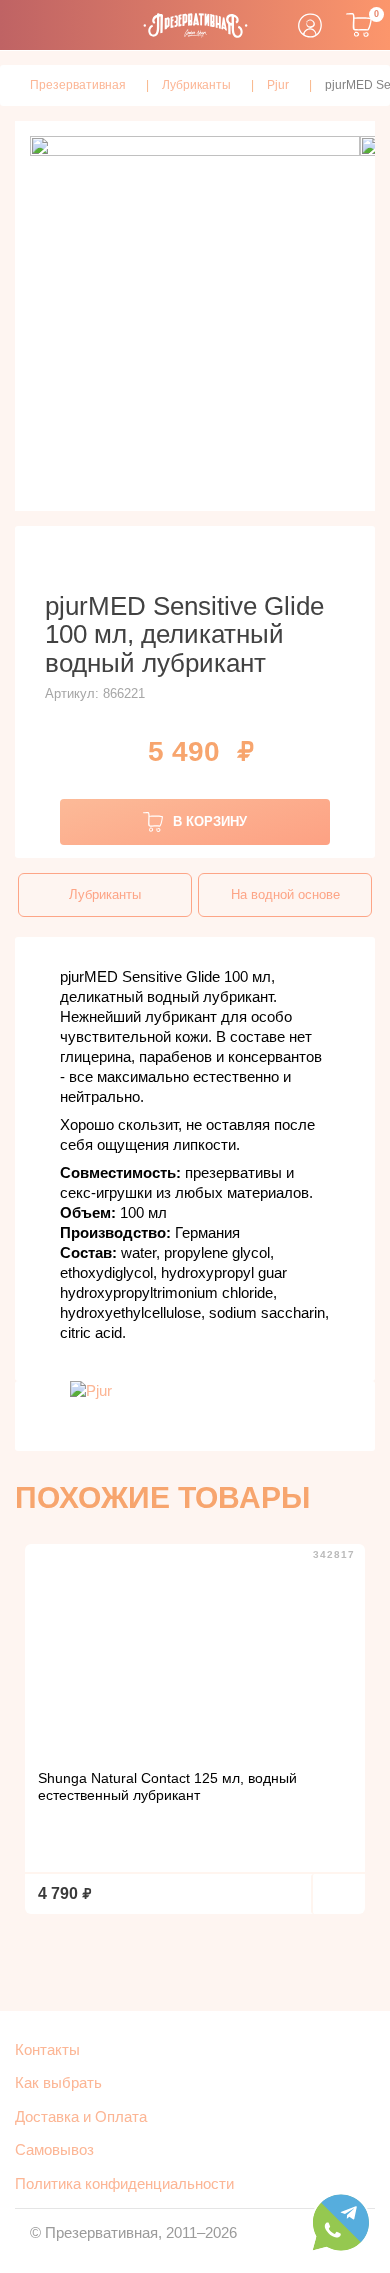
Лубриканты (105, 894)
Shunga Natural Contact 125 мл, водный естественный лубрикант (167, 1786)
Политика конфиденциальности (124, 2183)
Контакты (47, 2049)
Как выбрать (58, 2082)
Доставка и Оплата (81, 2116)
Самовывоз (54, 2149)
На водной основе (285, 894)
